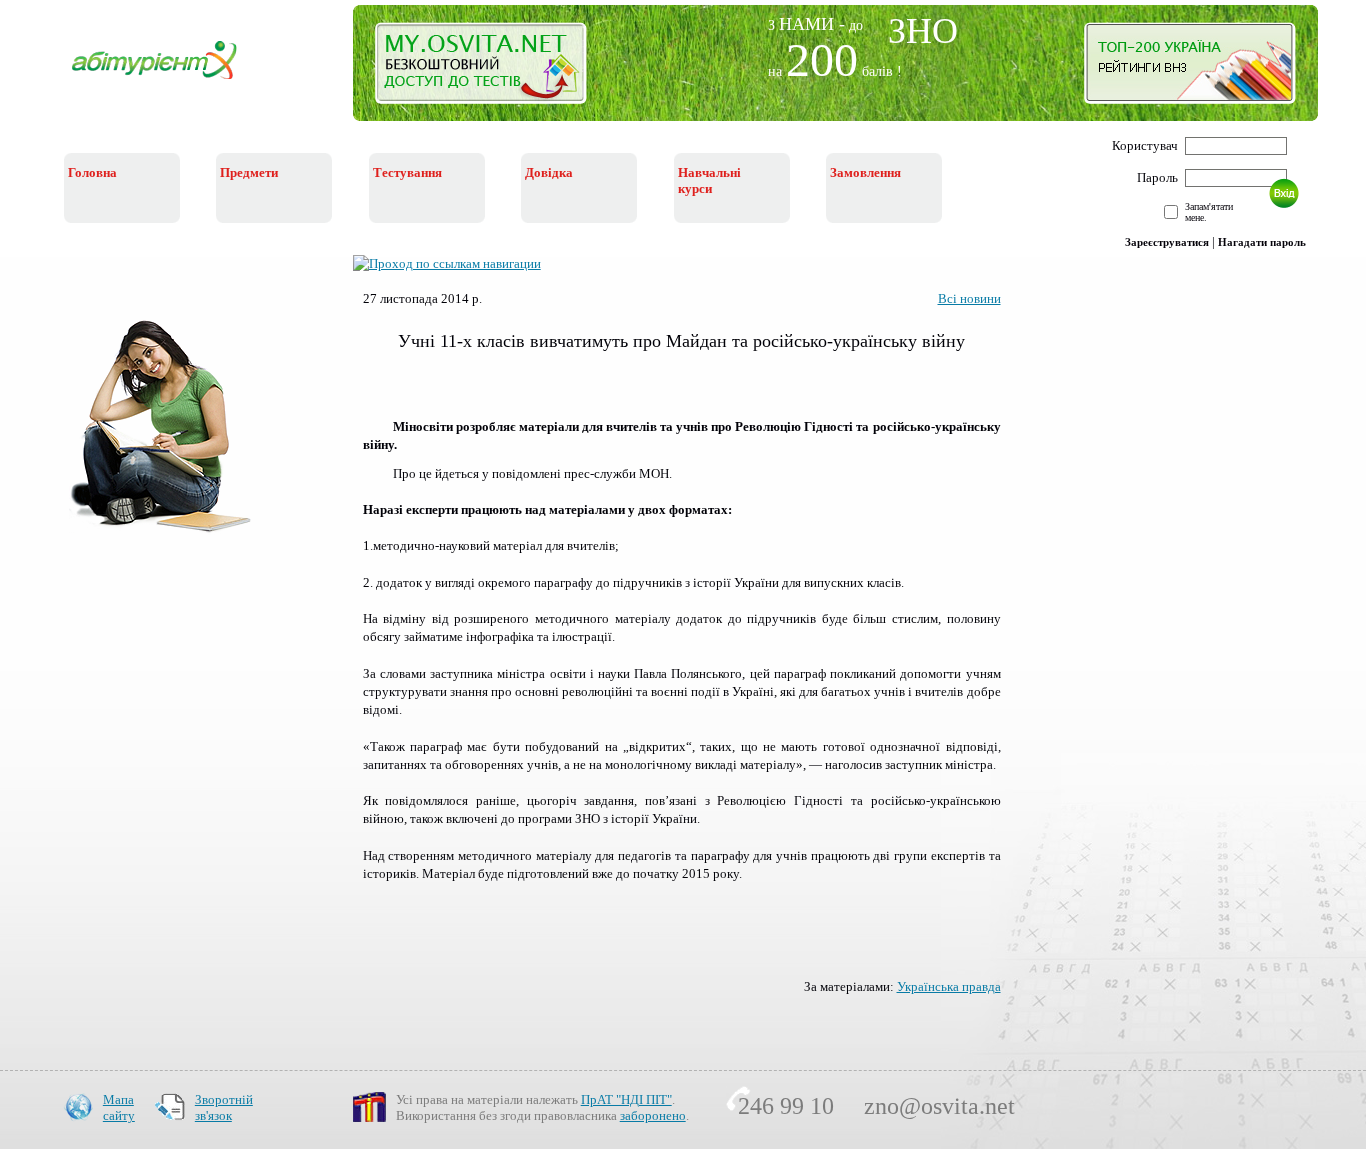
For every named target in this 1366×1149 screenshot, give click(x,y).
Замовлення (865, 172)
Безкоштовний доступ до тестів (492, 68)
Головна (92, 172)
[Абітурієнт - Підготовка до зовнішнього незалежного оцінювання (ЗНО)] (170, 81)
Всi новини (969, 298)
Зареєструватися (1167, 242)
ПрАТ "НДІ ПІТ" (626, 1099)
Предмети (249, 172)
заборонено (653, 1115)
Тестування (407, 172)
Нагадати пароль (1262, 242)
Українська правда (949, 986)
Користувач (1145, 145)
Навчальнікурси (709, 180)
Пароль (1157, 177)
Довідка (549, 172)
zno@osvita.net (939, 1106)
